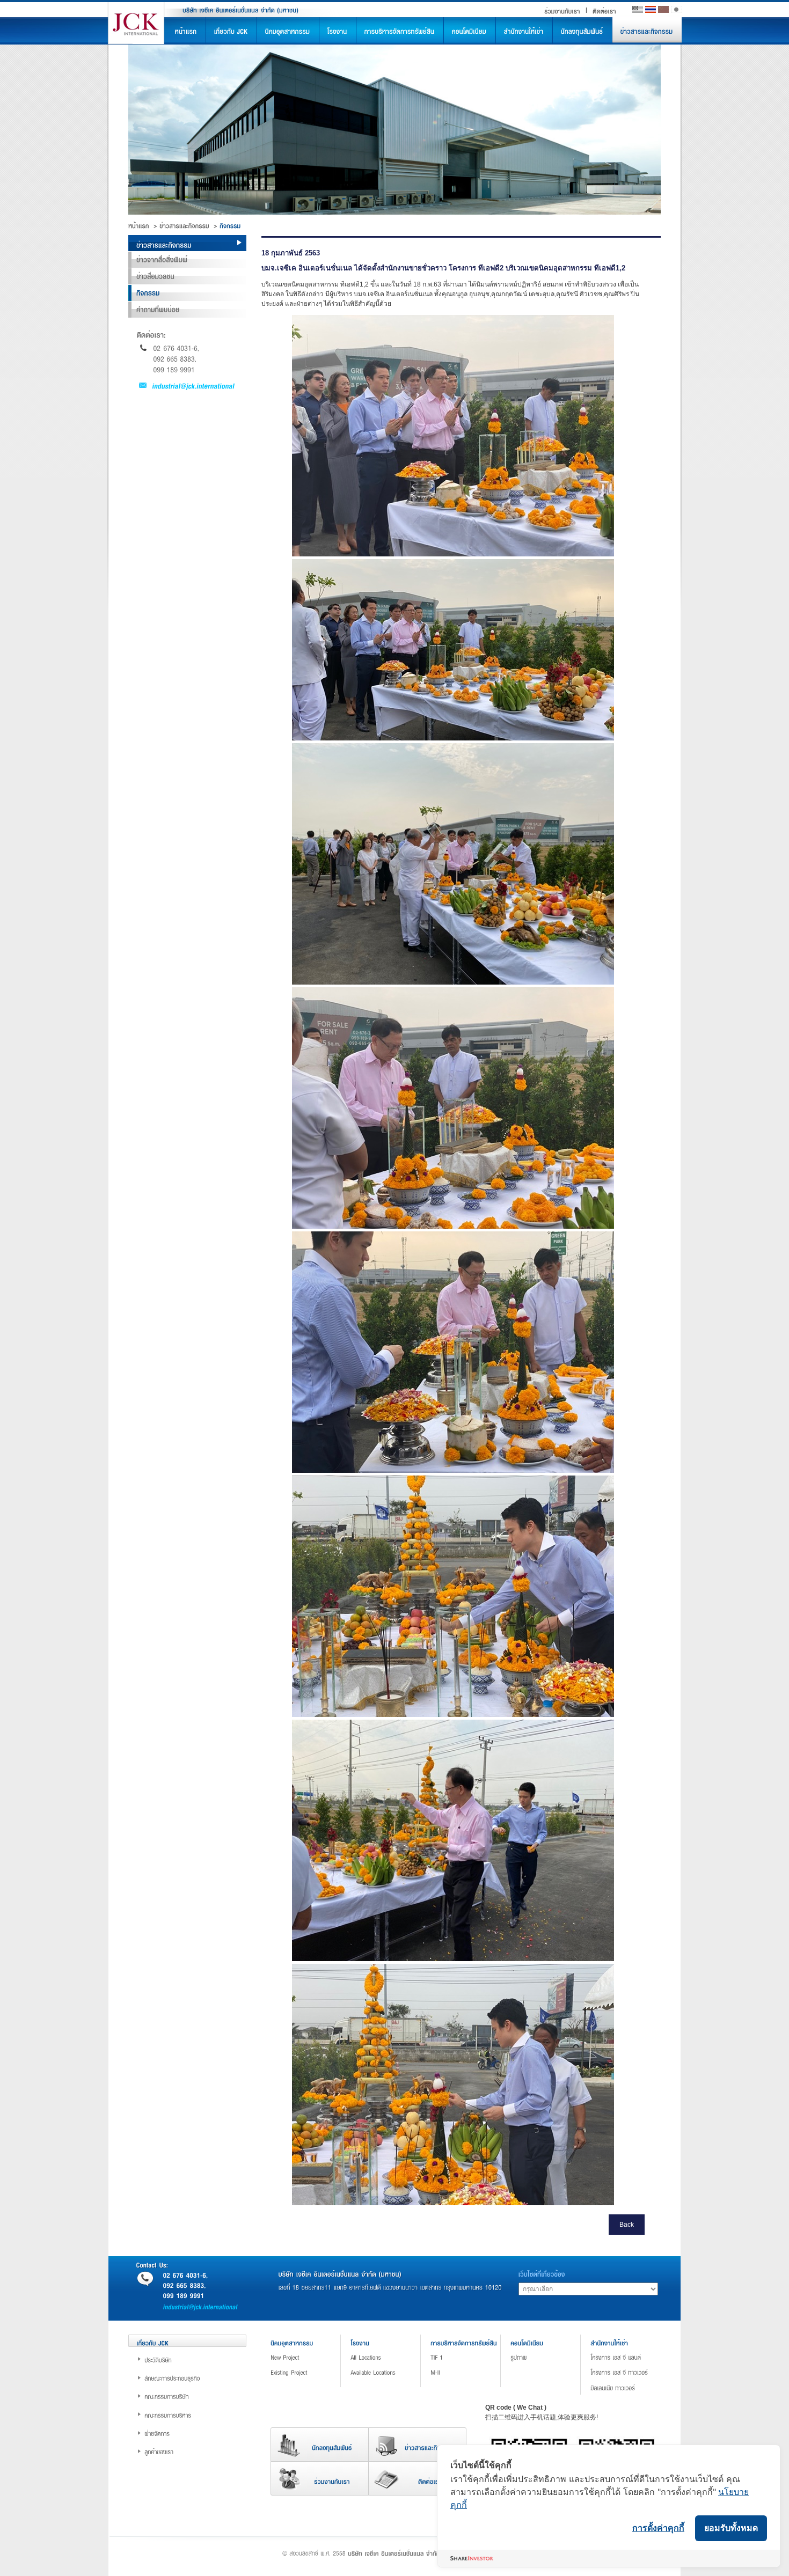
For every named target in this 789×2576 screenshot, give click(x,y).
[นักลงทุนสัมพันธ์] (582, 31)
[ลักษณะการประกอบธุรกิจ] (195, 2377)
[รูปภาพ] (549, 2357)
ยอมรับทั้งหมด (731, 2528)
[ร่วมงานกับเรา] (562, 10)
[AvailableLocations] (389, 2372)
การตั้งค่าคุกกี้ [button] (658, 2528)
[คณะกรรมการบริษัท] (195, 2396)
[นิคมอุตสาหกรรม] (288, 31)
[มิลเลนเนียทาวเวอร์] (629, 2387)
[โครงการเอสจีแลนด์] (629, 2357)
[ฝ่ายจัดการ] (195, 2433)
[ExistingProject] (309, 2372)
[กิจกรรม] (187, 293)
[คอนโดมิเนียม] (470, 31)
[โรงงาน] (338, 31)
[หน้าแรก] (186, 31)
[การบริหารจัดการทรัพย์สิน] (400, 31)
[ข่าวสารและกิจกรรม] (647, 31)
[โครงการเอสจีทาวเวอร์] (629, 2372)
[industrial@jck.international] (187, 385)
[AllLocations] (389, 2357)
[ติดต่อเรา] (604, 10)
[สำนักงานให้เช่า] (524, 31)
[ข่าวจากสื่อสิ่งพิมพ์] (187, 260)
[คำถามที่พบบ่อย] (187, 310)
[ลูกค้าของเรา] (195, 2451)
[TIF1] (469, 2357)
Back (627, 2225)
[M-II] (469, 2372)
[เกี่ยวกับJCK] (231, 31)
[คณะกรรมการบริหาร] (195, 2414)
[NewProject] (309, 2357)
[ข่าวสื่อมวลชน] (187, 276)
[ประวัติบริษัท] (195, 2359)
